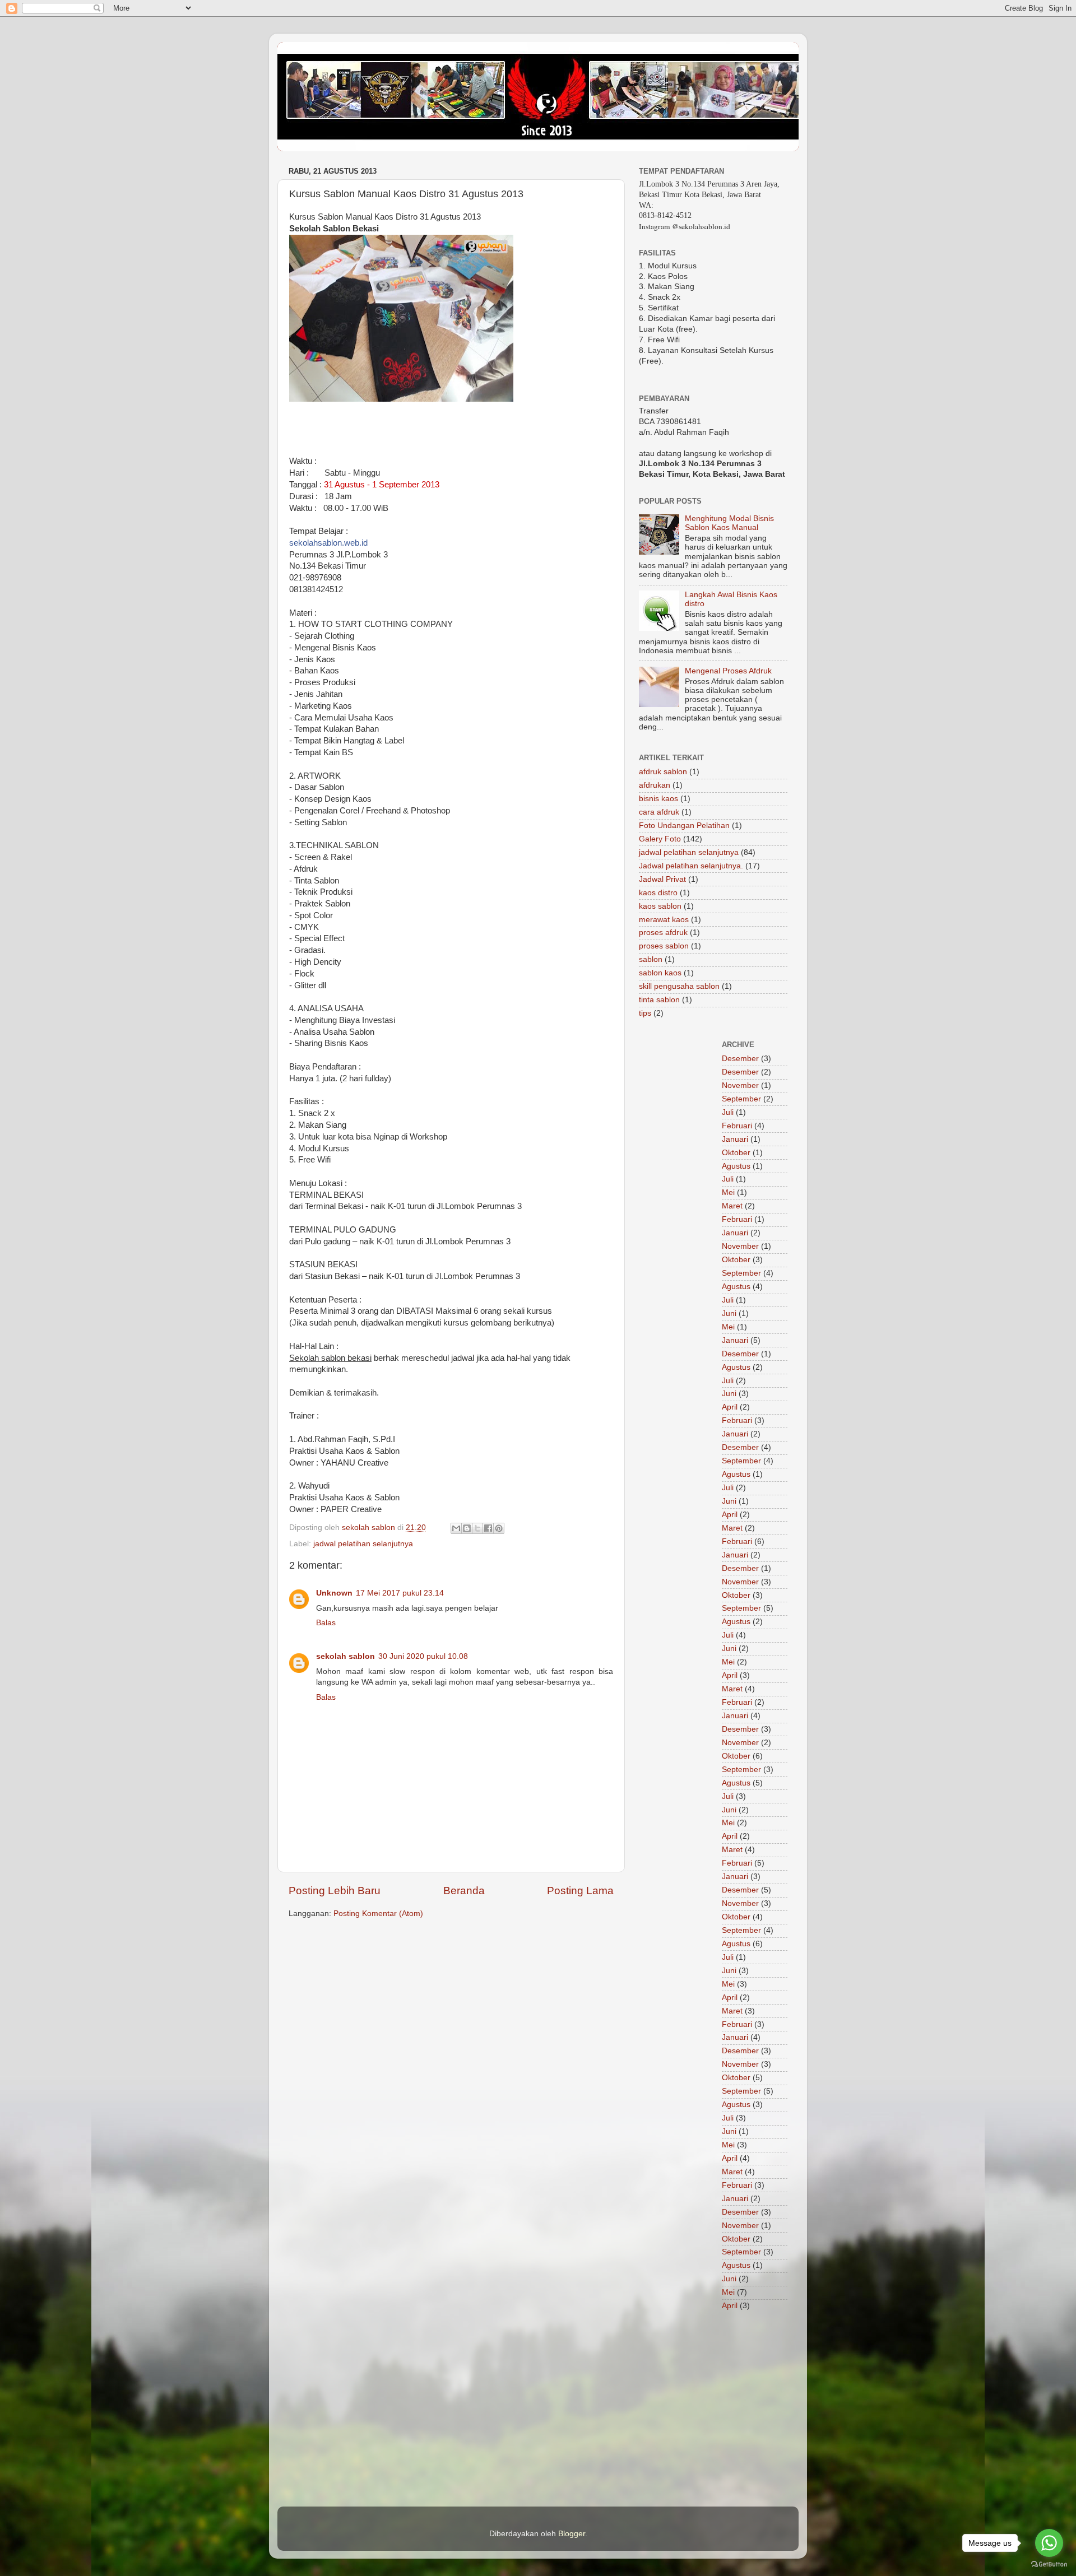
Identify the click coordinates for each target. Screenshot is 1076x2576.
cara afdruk (659, 812)
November (740, 1085)
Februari (737, 1126)
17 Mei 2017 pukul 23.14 (400, 1593)
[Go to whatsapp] (1049, 2543)
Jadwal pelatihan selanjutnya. (691, 866)
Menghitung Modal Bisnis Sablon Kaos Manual (729, 523)
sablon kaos (660, 973)
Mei (728, 1192)
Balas (326, 1623)
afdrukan (655, 785)
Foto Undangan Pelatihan (684, 826)
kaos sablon (660, 906)
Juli (728, 1112)
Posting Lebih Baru (335, 1891)
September (741, 1099)
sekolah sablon (345, 1656)
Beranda (464, 1891)
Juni (729, 1313)
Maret (732, 1206)
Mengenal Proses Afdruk (728, 671)
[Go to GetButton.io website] (1049, 2565)
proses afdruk (663, 933)
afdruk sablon (663, 772)
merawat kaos (664, 920)
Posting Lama (580, 1891)
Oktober (736, 1153)
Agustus (736, 1166)
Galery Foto (660, 839)
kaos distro (658, 893)
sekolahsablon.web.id (328, 543)
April (730, 1407)
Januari (735, 1139)
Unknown (334, 1593)
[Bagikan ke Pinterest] (499, 1528)
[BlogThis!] (467, 1528)
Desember (740, 1059)
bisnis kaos (658, 799)
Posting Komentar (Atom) (378, 1914)
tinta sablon (659, 1000)
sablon (651, 959)
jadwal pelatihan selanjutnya (363, 1544)
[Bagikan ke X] (477, 1528)
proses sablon (664, 946)
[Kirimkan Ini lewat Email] (456, 1528)
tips (645, 1013)
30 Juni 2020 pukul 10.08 (423, 1656)
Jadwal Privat (662, 879)
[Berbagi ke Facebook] (488, 1528)
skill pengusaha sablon (679, 986)
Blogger (572, 2534)
